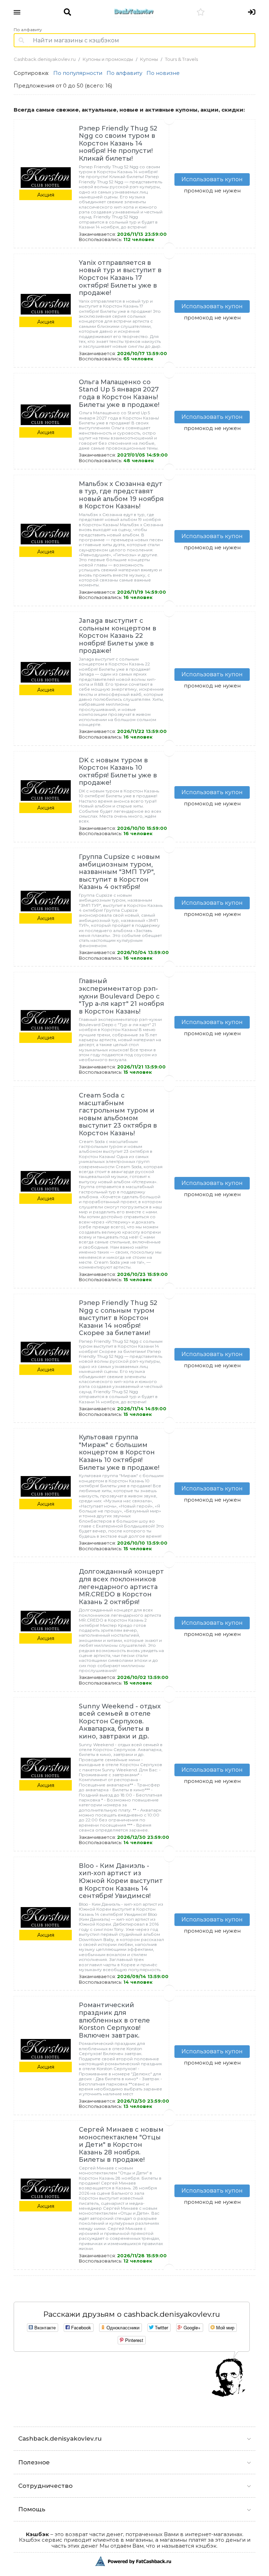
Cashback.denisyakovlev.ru (45, 59)
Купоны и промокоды (108, 59)
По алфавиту (28, 30)
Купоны (149, 59)
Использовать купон (212, 179)
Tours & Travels (181, 59)
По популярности (78, 73)
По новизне (163, 73)
